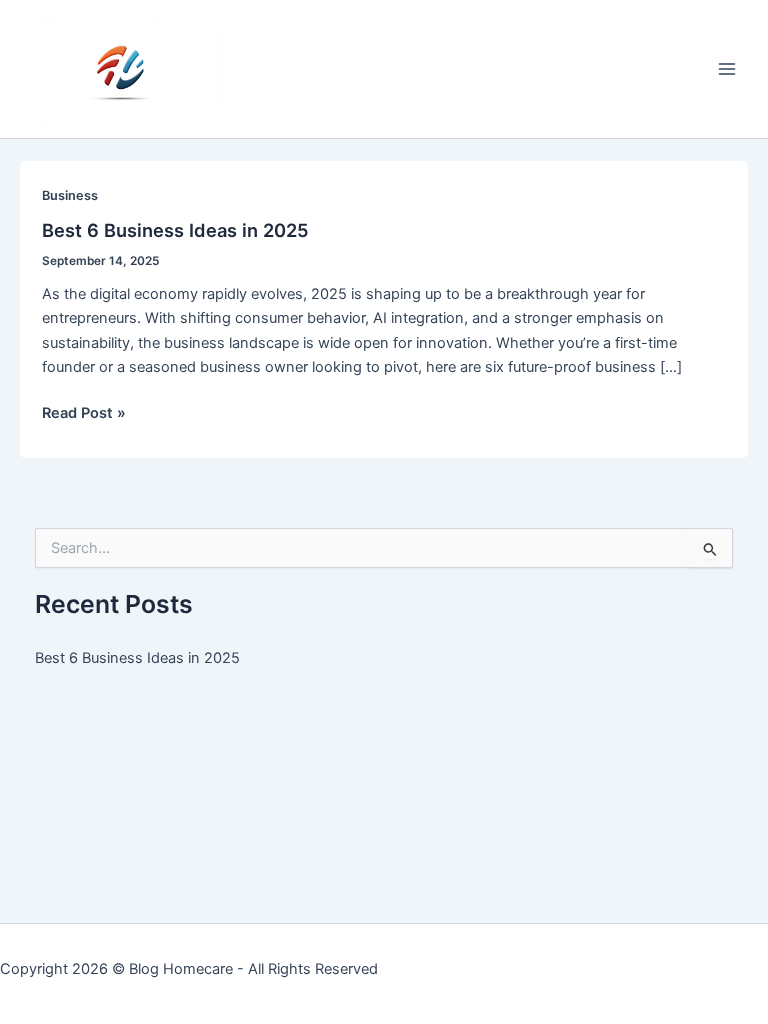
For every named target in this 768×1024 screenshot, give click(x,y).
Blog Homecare (181, 969)
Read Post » (84, 414)
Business (70, 195)
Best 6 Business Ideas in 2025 (175, 230)
